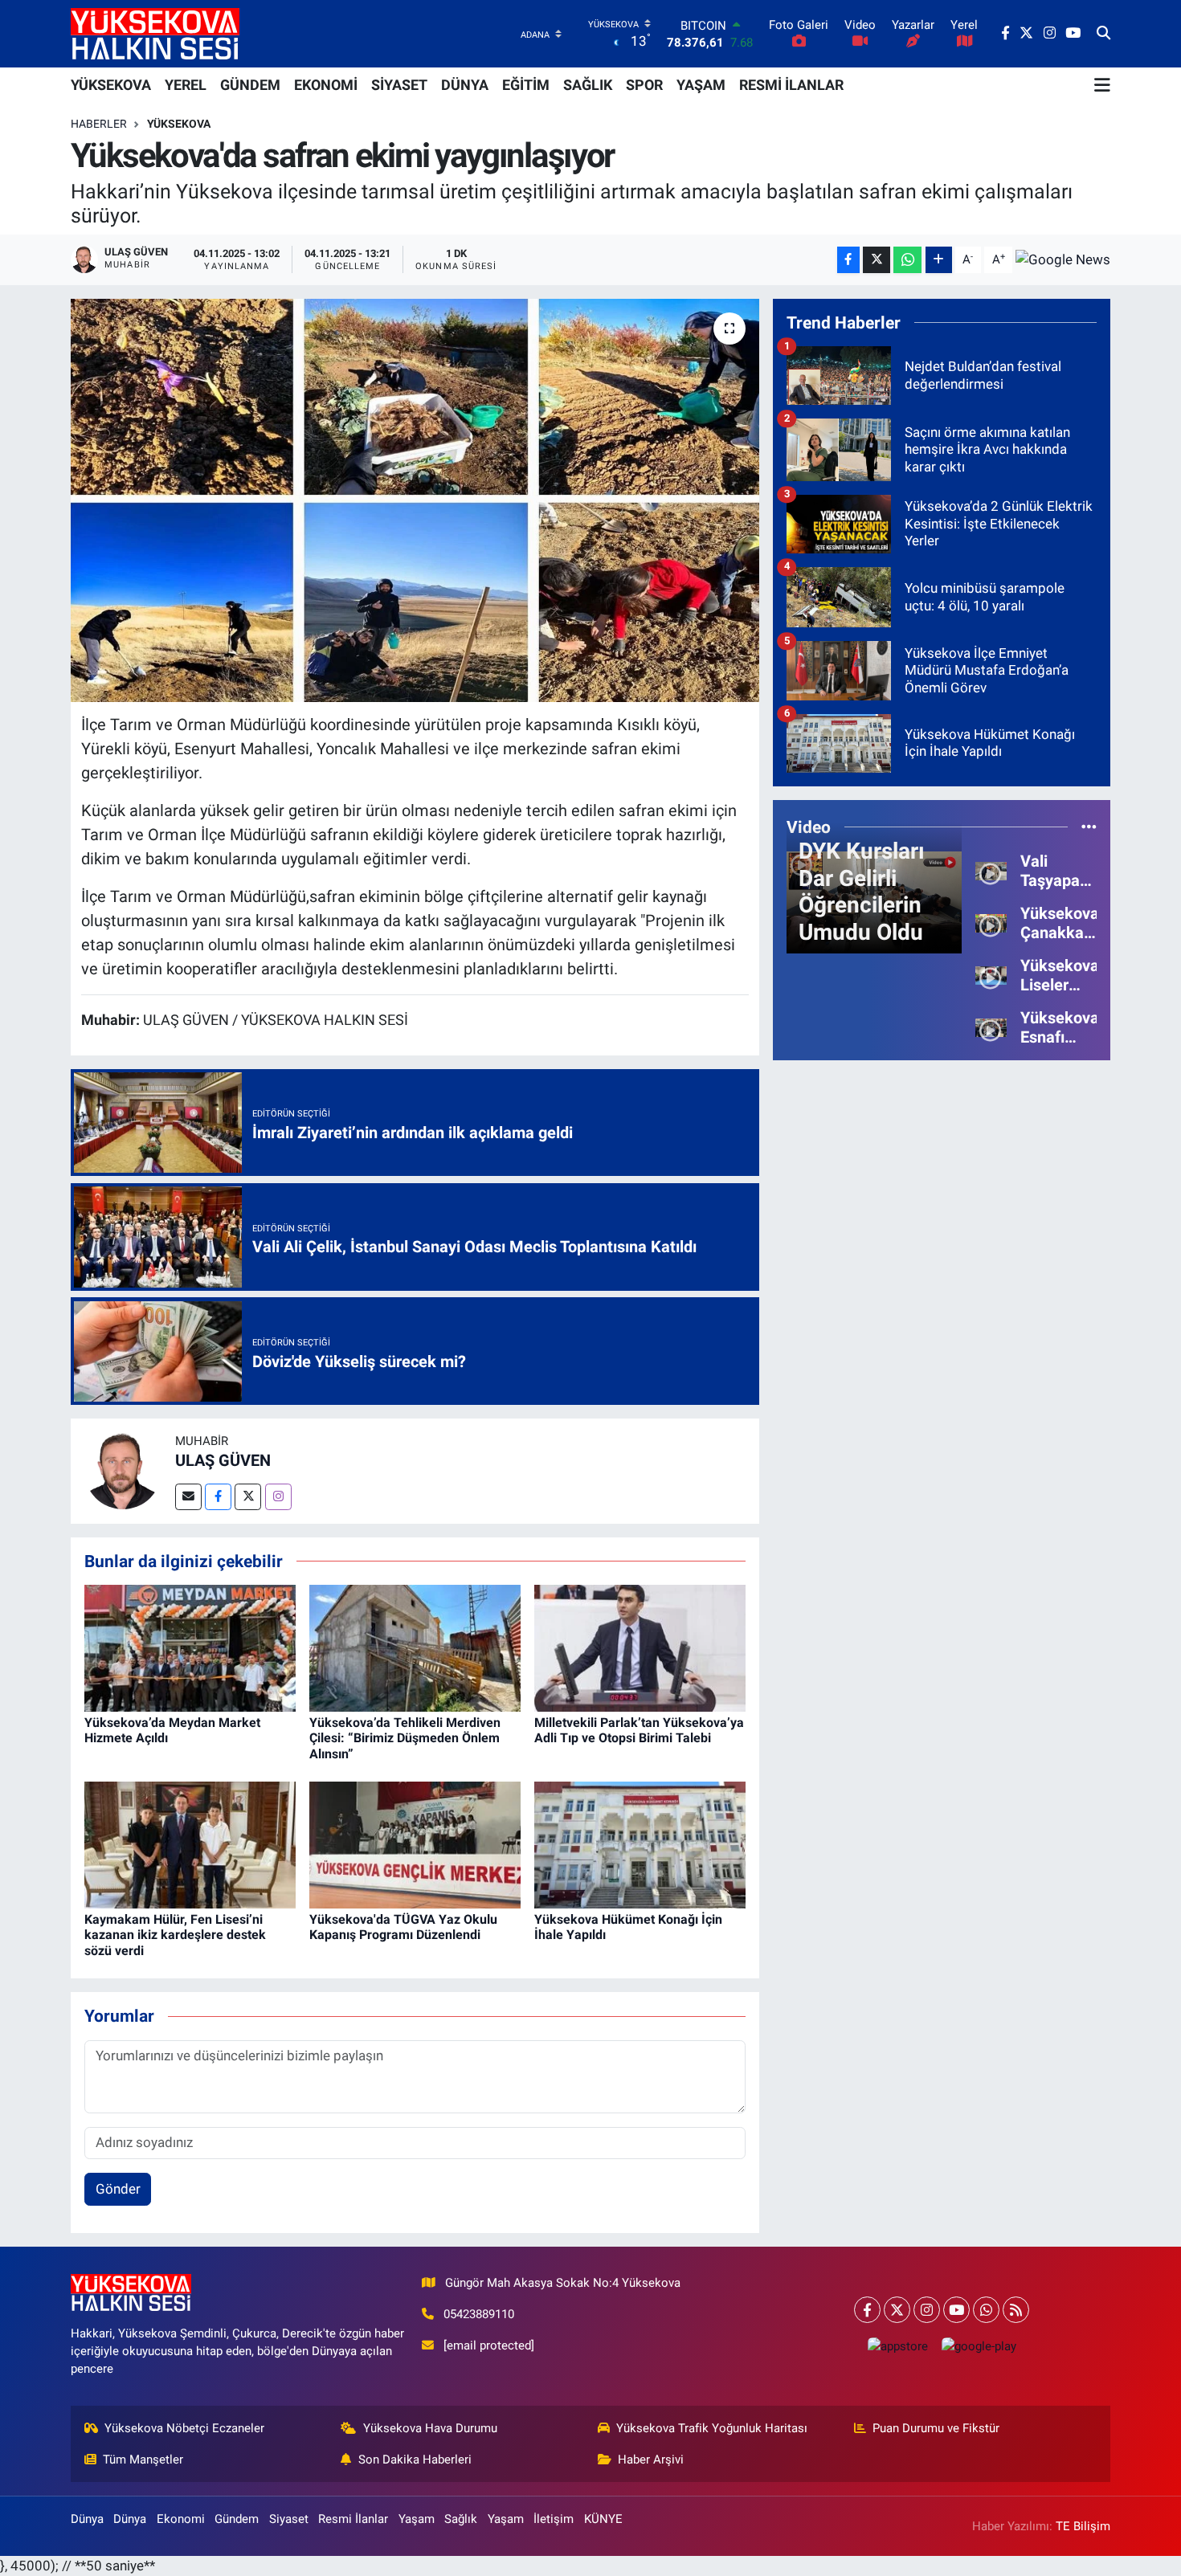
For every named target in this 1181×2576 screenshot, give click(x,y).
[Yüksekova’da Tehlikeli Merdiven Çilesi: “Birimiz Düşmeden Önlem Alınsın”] (415, 1647)
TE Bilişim (1083, 2526)
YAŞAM (701, 85)
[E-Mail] (188, 1497)
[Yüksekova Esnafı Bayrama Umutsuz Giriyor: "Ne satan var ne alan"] (991, 1027)
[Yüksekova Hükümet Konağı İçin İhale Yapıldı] (640, 1844)
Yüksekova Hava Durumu (430, 2428)
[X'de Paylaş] (877, 260)
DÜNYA (465, 85)
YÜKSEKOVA (111, 85)
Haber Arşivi (651, 2460)
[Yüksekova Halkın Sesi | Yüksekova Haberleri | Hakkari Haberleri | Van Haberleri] (155, 33)
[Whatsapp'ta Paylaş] (907, 260)
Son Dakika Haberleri (415, 2460)
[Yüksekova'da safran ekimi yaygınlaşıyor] (415, 500)
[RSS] (1016, 2310)
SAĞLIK (588, 85)
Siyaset (289, 2519)
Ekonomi (181, 2519)
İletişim (554, 2519)
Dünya (87, 2519)
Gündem (237, 2519)
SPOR (644, 85)
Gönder (118, 2189)
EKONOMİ (326, 85)
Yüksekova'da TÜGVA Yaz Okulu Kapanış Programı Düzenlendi (403, 1927)
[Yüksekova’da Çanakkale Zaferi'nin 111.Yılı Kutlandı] (991, 922)
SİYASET (399, 85)
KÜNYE (603, 2519)
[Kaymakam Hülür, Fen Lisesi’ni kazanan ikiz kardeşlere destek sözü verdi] (190, 1844)
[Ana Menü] (1102, 85)
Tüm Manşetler (143, 2460)
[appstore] (897, 2346)
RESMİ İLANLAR (791, 85)
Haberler (99, 124)
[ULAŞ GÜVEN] (123, 1470)
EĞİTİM (526, 85)
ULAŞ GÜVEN (223, 1460)
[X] (897, 2310)
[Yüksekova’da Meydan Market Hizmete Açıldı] (190, 1647)
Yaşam (417, 2519)
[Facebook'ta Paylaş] (848, 260)
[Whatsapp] (986, 2310)
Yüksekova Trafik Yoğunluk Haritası (712, 2428)
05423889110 (479, 2314)
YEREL (186, 85)
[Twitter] (248, 1497)
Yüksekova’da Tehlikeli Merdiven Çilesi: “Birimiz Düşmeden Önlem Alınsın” (405, 1738)
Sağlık (461, 2519)
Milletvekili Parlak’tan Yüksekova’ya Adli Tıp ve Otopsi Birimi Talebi (639, 1730)
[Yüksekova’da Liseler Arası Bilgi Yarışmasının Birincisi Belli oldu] (991, 974)
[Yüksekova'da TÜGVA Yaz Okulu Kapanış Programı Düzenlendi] (415, 1844)
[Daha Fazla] (939, 260)
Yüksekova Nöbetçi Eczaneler (184, 2428)
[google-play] (979, 2346)
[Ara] (1103, 34)
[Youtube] (956, 2310)
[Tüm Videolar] (1089, 827)
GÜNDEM (250, 85)
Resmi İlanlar (353, 2519)
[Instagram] (278, 1497)
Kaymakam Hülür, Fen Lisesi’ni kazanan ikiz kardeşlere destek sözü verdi (175, 1935)
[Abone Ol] (1063, 259)
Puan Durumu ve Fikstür (936, 2428)
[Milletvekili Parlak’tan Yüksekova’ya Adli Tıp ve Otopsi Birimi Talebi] (640, 1647)
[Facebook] (218, 1497)
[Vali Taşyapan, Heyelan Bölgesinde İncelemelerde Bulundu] (991, 870)
